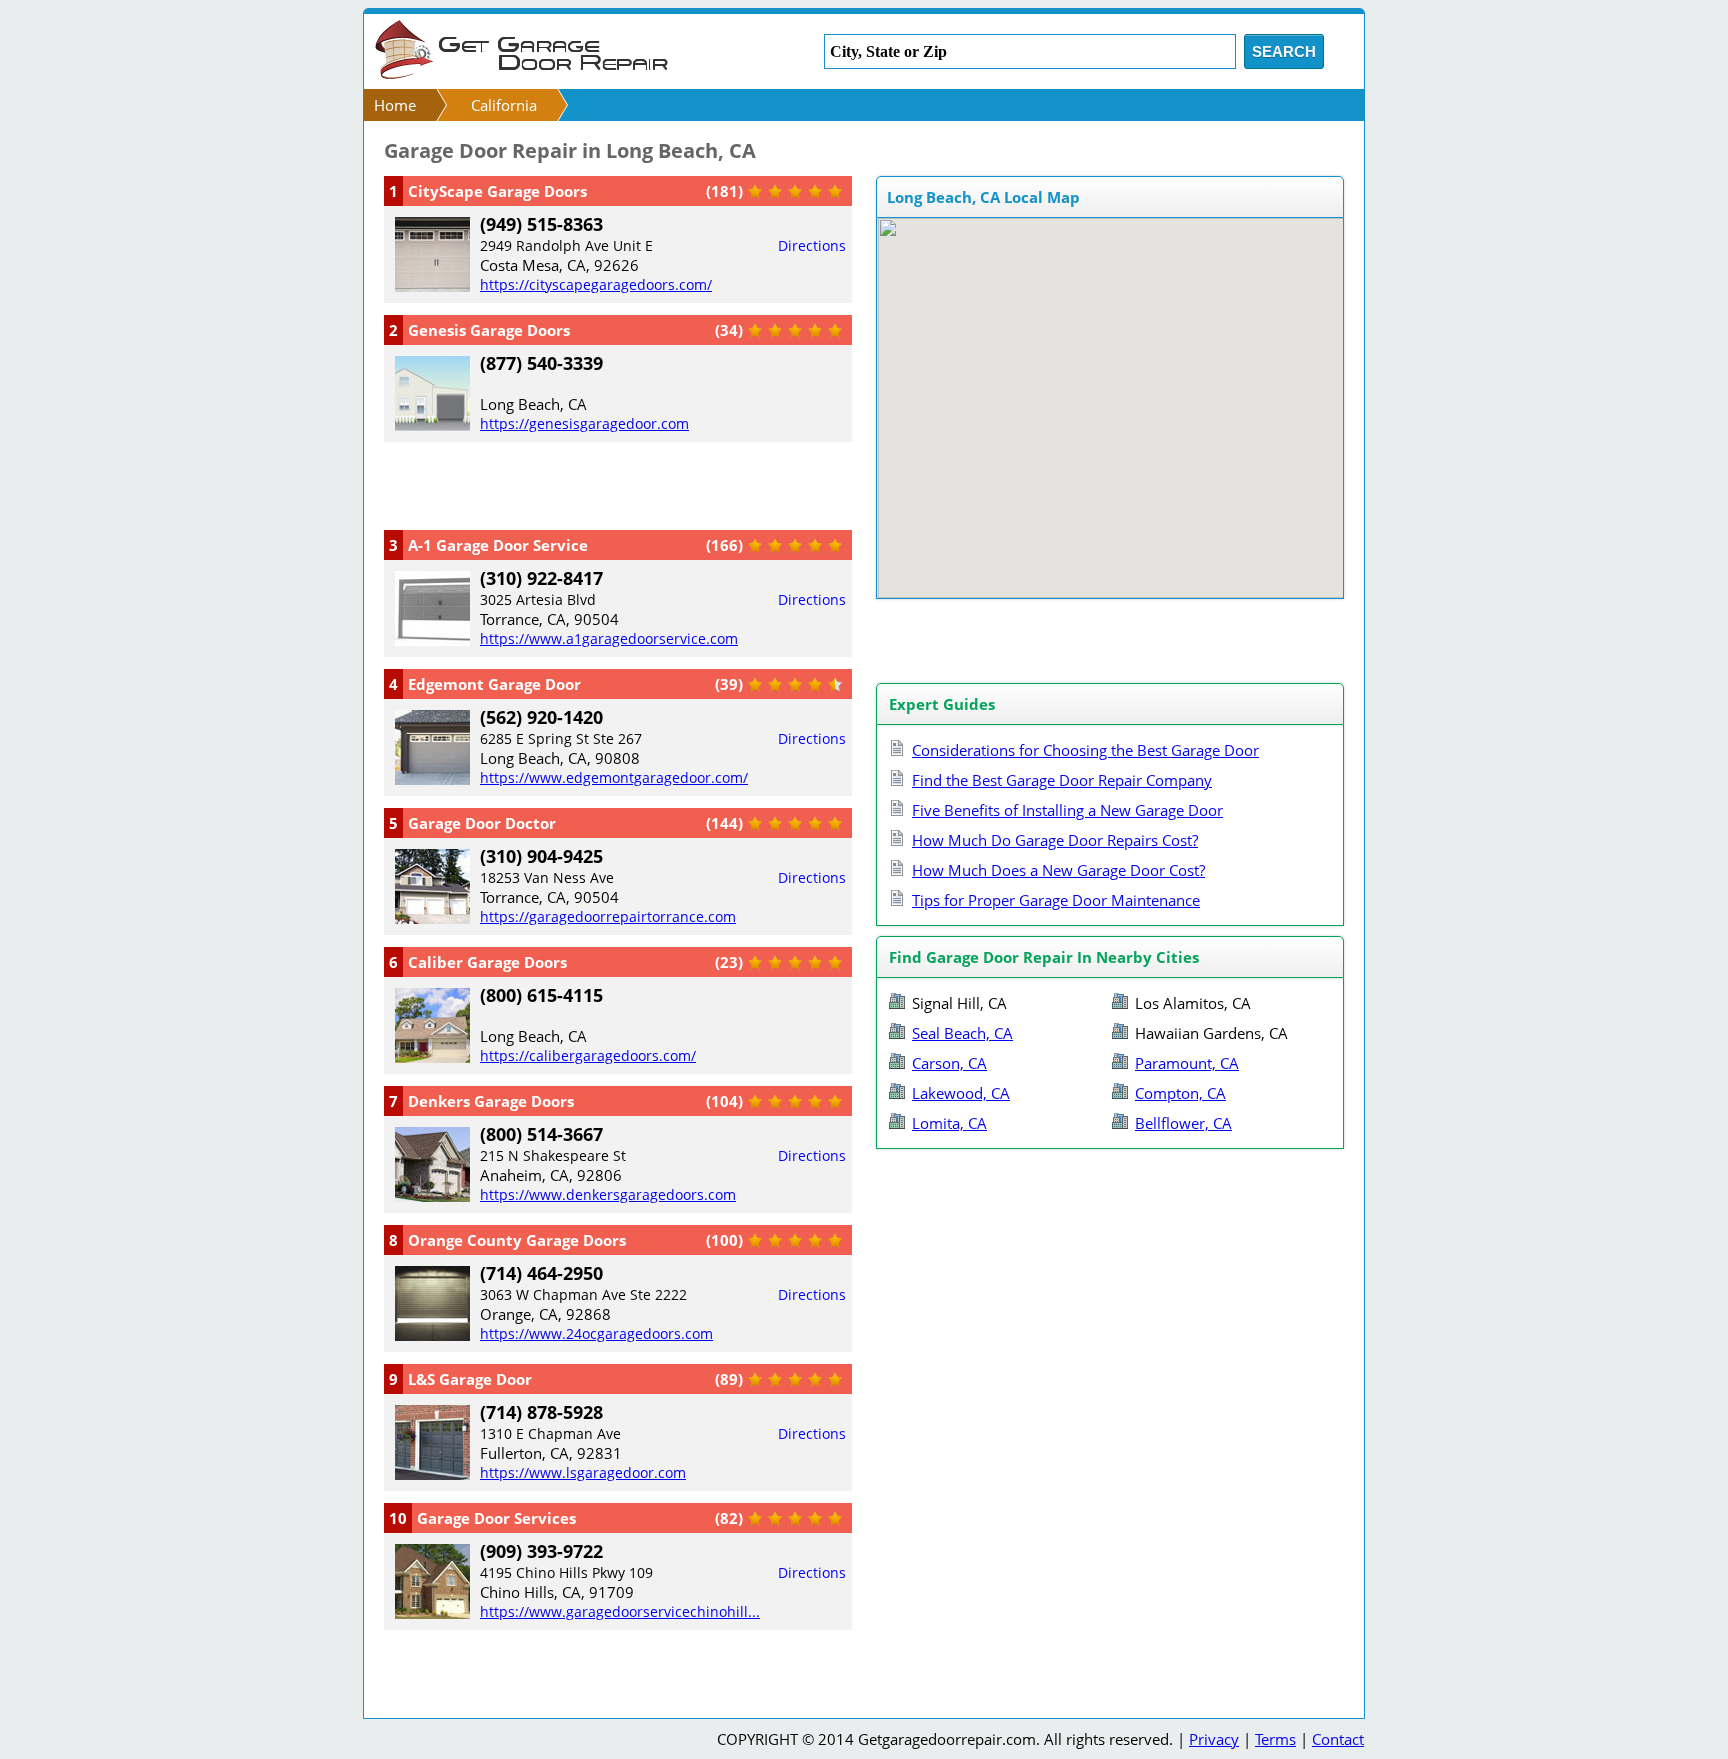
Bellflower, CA (1183, 1123)
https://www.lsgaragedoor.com (583, 1472)
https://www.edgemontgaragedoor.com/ (614, 777)
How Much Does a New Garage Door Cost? (1058, 870)
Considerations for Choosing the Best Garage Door (1085, 750)
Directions (812, 245)
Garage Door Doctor (482, 823)
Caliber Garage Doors (487, 962)
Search (1284, 51)
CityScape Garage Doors (497, 191)
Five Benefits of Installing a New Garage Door (1067, 810)
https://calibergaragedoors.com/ (588, 1055)
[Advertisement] (618, 484)
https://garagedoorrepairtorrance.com (608, 916)
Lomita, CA (949, 1123)
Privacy (1214, 1739)
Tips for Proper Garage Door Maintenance (1056, 900)
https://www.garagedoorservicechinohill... (620, 1611)
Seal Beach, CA (962, 1033)
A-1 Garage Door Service (498, 545)
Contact (1338, 1739)
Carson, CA (949, 1063)
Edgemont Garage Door (494, 684)
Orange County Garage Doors (517, 1240)
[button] (1226, 350)
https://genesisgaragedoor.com (584, 423)
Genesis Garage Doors (489, 330)
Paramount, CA (1187, 1063)
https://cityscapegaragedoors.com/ (596, 284)
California (504, 105)
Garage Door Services (496, 1518)
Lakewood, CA (961, 1093)
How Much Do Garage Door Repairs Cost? (1055, 840)
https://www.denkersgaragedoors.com (608, 1194)
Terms (1275, 1739)
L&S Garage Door (470, 1379)
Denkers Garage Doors (491, 1101)
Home (395, 105)
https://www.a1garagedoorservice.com (609, 638)
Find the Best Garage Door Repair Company (1062, 780)
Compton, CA (1180, 1093)
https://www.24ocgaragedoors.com (596, 1333)
